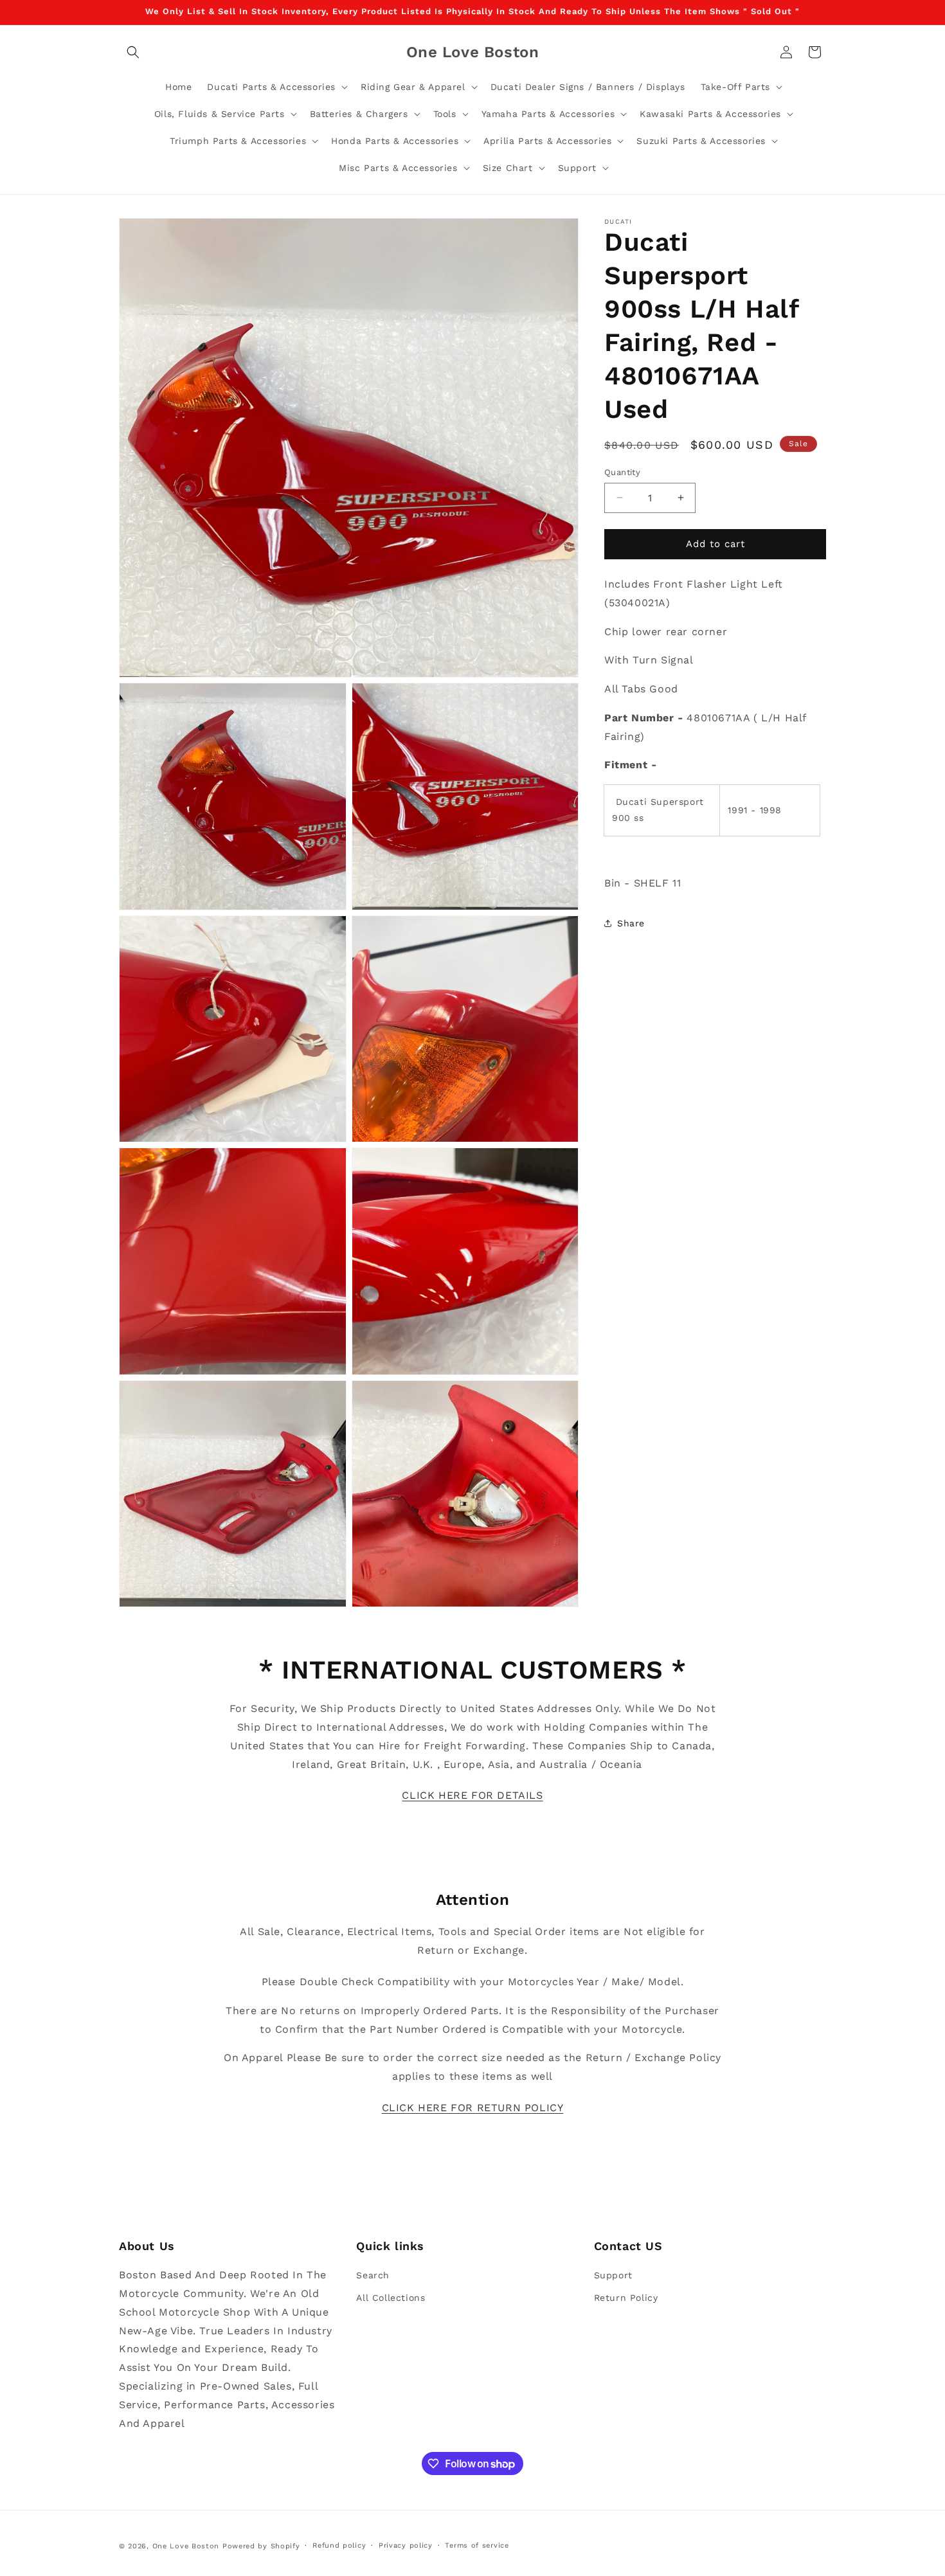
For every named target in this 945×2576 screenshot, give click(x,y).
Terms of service (477, 2545)
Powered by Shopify (261, 2546)
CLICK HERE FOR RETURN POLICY (473, 2108)
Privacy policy (406, 2545)
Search (373, 2275)
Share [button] (631, 923)
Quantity (622, 472)
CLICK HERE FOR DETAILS (472, 1795)
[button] (133, 52)
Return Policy (626, 2298)
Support (613, 2275)
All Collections (391, 2298)
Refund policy (339, 2545)
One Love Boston (186, 2546)
